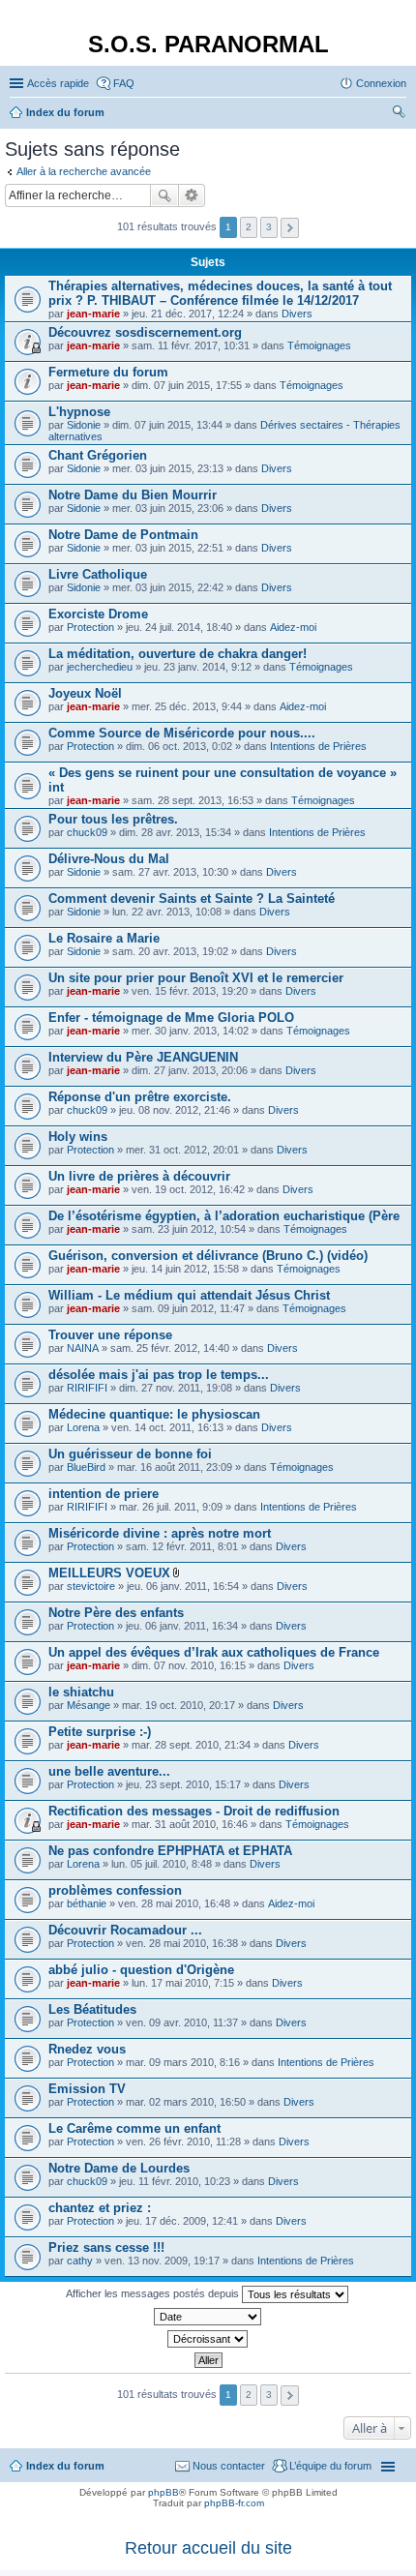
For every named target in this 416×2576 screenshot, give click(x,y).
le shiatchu (81, 1692)
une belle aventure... (109, 1771)
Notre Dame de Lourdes (119, 2168)
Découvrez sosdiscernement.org (145, 332)
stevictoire (91, 1586)
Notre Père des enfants (116, 1613)
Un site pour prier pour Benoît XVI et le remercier (196, 978)
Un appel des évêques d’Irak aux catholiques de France (214, 1652)
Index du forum (65, 2466)
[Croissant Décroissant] (208, 2339)
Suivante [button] (290, 228)
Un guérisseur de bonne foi (130, 1454)
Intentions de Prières (318, 746)
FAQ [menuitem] (124, 83)
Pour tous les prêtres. (113, 819)
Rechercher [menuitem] (399, 114)
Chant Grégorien (98, 455)
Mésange (89, 1705)
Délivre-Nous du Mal (109, 859)
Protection (90, 627)
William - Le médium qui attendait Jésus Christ (189, 1295)
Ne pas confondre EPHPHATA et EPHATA (170, 1851)
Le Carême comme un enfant (134, 2128)
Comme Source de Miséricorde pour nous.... (182, 733)
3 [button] (269, 227)
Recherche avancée (192, 195)
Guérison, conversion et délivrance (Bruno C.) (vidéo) (208, 1256)
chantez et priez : (100, 2208)
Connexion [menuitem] (381, 83)
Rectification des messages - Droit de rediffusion (194, 1811)
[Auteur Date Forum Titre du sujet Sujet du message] (208, 2317)
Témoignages (319, 345)
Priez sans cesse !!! (106, 2247)
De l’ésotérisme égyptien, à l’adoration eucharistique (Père (224, 1216)
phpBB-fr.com (234, 2503)
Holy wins (78, 1137)
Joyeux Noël (85, 693)
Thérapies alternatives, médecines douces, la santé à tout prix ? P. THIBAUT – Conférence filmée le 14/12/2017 (220, 293)
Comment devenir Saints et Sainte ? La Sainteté (192, 899)
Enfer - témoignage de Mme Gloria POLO (171, 1018)
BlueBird (86, 1467)
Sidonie (84, 425)
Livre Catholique (98, 574)
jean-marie (93, 314)
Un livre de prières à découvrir (139, 1176)
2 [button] (249, 227)
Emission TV (87, 2089)
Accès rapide (58, 83)
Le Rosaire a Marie (104, 938)
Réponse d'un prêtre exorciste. (140, 1097)
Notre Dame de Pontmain (123, 535)
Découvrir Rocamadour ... (125, 1930)
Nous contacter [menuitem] (229, 2466)
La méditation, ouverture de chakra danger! (178, 654)
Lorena (83, 1427)
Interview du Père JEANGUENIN (143, 1057)
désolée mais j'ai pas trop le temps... (159, 1375)
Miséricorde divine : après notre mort (160, 1533)
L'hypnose (79, 412)
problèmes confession (115, 1890)
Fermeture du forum (108, 372)
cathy (80, 2261)
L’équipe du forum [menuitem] (330, 2466)
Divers (297, 314)
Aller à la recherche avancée (84, 171)
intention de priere (104, 1494)
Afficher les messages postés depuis (154, 2293)
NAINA (83, 1348)
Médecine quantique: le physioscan (154, 1414)
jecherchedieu (100, 667)
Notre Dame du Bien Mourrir (133, 495)
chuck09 (87, 832)
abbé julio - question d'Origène (141, 1970)
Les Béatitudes (92, 2009)
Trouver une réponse (110, 1335)
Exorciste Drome (98, 614)
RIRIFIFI (87, 1388)
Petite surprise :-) (100, 1732)
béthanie (87, 1903)
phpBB (163, 2492)
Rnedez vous (87, 2049)
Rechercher (164, 195)
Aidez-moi (293, 627)
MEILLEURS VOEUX (109, 1573)
